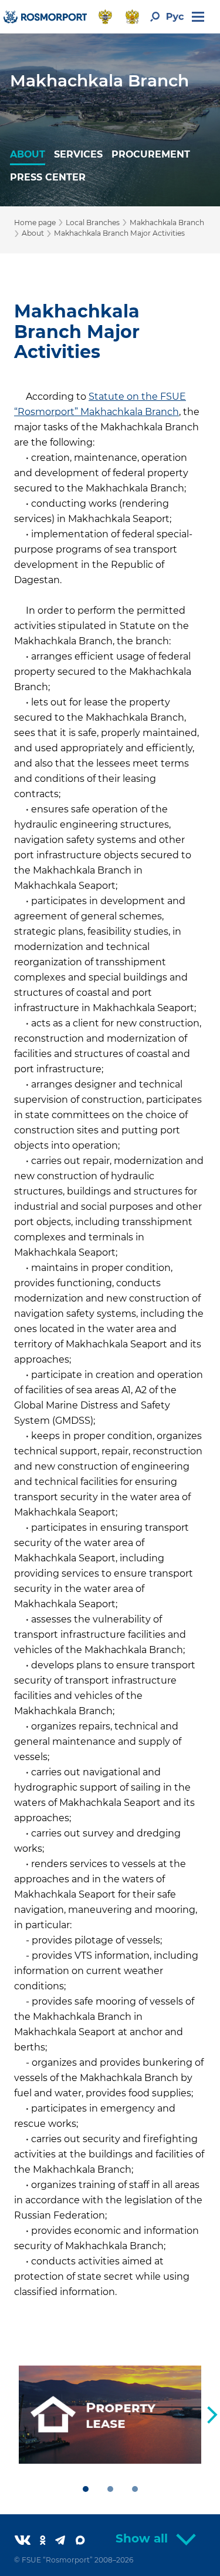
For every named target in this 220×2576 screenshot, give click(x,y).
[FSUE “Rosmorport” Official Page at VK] (27, 2541)
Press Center (48, 177)
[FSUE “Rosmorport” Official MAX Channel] (85, 2541)
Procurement (151, 154)
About (28, 154)
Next (212, 2415)
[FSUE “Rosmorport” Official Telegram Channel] (65, 2541)
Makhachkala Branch (99, 81)
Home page (35, 223)
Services (78, 154)
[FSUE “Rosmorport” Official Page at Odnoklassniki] (48, 2541)
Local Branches (93, 223)
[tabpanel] (110, 2415)
